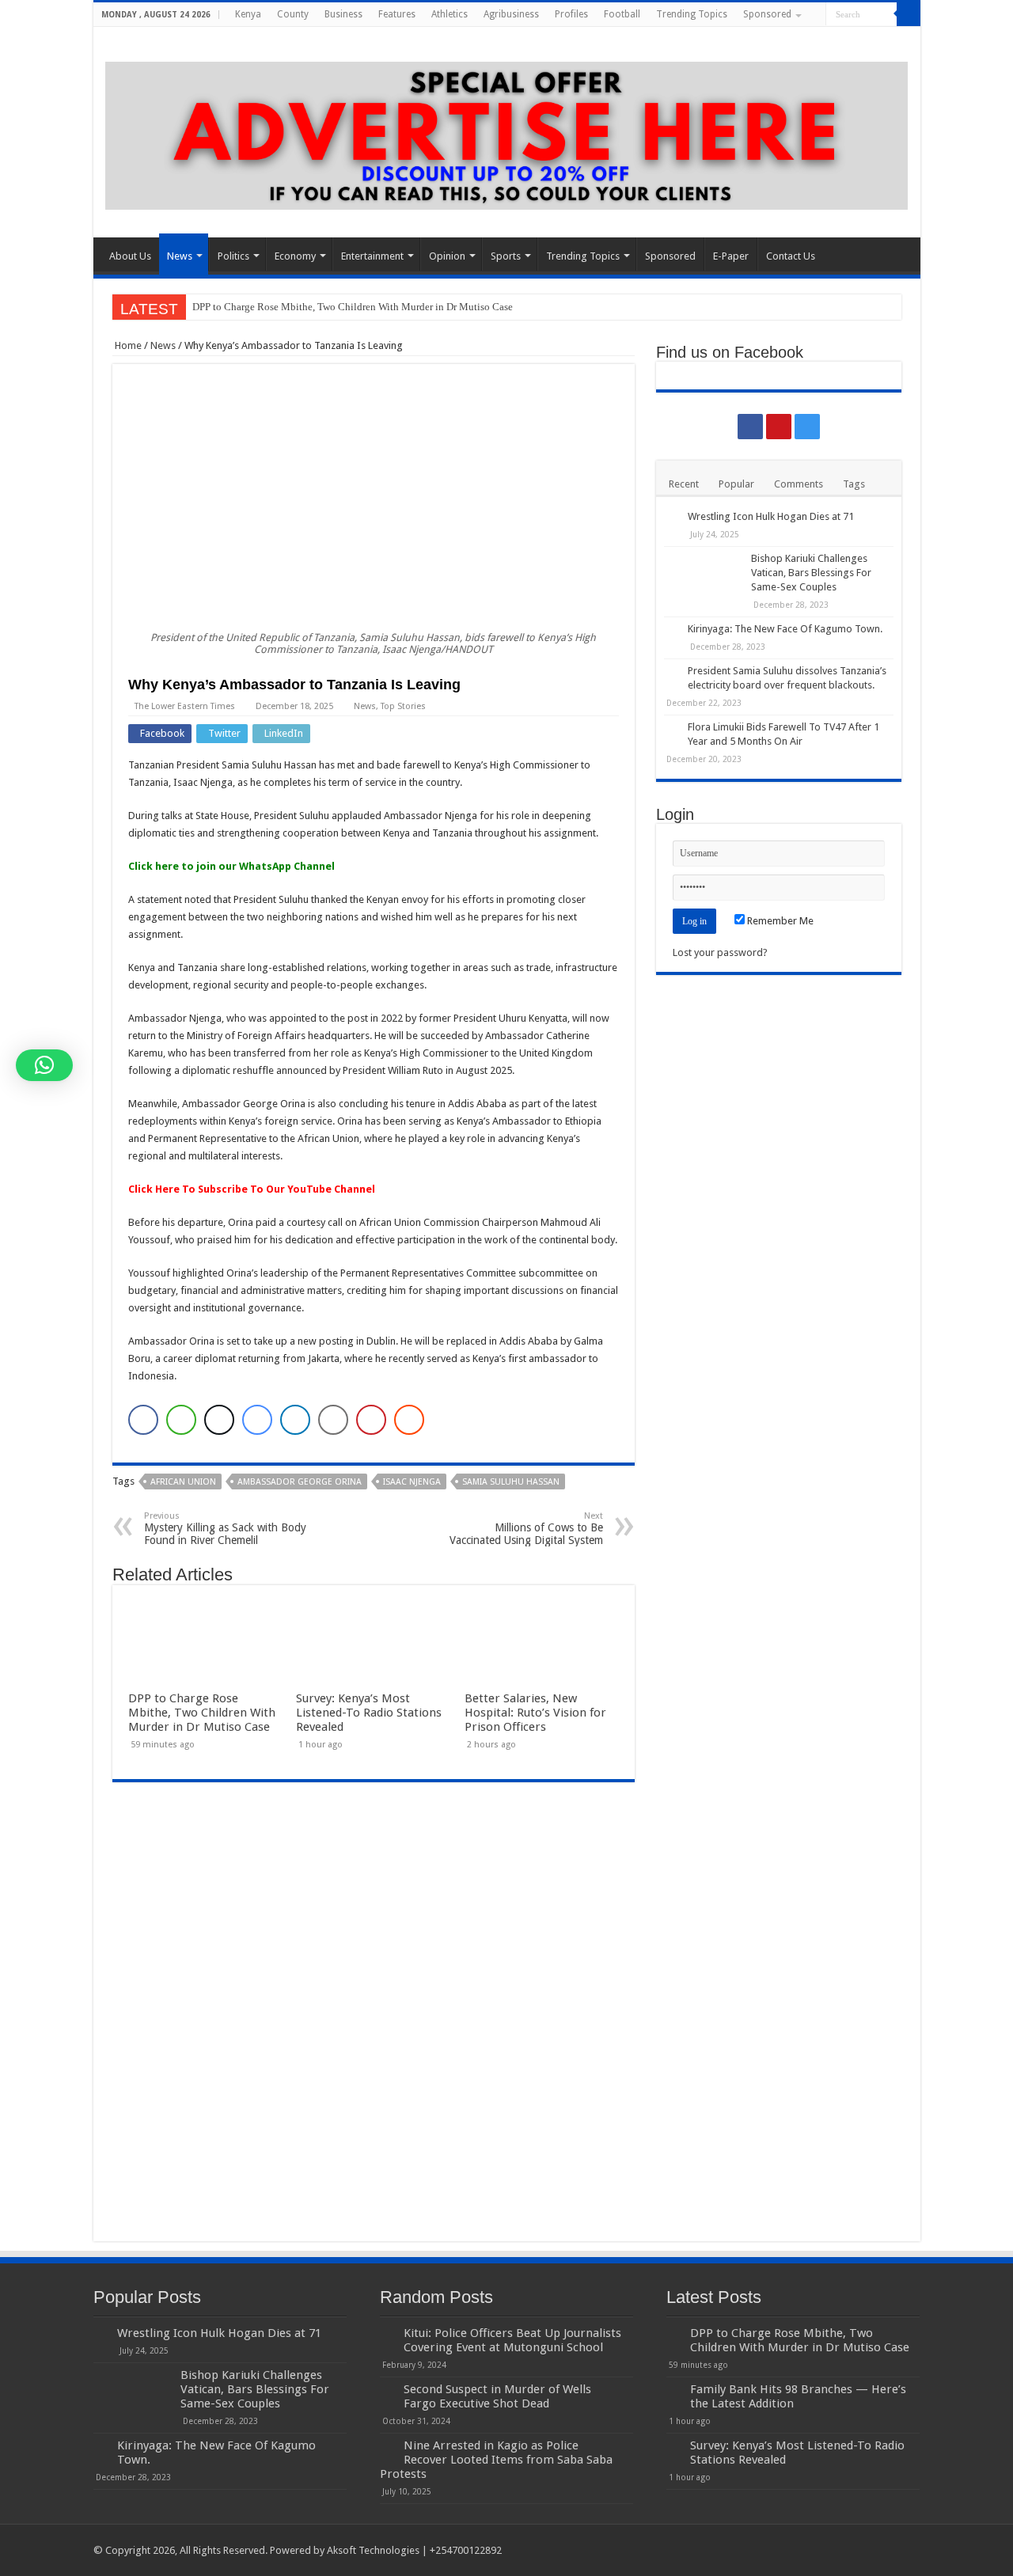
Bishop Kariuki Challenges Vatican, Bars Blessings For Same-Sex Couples (811, 573)
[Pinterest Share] (371, 1420)
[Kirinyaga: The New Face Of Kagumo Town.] (672, 630)
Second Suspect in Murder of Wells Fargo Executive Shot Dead (497, 2396)
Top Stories (403, 706)
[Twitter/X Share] (219, 1420)
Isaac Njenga (412, 1482)
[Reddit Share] (409, 1420)
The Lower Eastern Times (185, 706)
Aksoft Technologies (374, 2550)
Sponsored (767, 14)
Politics (233, 256)
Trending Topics (692, 14)
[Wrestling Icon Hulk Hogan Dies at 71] (672, 518)
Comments (799, 484)
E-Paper (731, 256)
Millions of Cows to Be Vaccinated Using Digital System (526, 1529)
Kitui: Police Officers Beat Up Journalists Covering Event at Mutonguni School (512, 2340)
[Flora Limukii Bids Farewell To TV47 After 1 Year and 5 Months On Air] (672, 728)
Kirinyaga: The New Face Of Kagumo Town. (785, 629)
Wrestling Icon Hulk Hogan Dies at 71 (771, 516)
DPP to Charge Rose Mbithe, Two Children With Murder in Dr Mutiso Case (353, 307)
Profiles (571, 14)
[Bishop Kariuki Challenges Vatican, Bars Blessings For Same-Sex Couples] (704, 579)
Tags (854, 484)
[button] (44, 1065)
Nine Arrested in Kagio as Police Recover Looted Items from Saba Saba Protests (496, 2460)
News (180, 256)
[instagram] (913, 39)
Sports (506, 256)
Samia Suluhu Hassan (511, 1482)
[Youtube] (898, 39)
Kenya (248, 14)
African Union (183, 1482)
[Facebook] (883, 39)
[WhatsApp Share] (181, 1420)
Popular (736, 484)
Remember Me (779, 921)
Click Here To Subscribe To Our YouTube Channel (252, 1189)
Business (343, 14)
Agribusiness (511, 14)
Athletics (450, 14)
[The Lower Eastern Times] (507, 133)
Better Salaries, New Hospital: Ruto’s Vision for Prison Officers (535, 1713)
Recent (684, 484)
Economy (295, 256)
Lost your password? (720, 952)
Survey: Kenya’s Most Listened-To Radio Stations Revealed (369, 1713)
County (293, 14)
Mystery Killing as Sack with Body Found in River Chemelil (225, 1529)
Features (397, 14)
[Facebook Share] (143, 1420)
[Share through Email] (333, 1420)
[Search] (909, 14)
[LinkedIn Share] (295, 1420)
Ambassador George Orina (300, 1482)
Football (622, 14)
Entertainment (372, 256)
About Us (130, 256)
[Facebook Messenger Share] (257, 1420)
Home (127, 345)
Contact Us (791, 256)
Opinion (447, 256)
